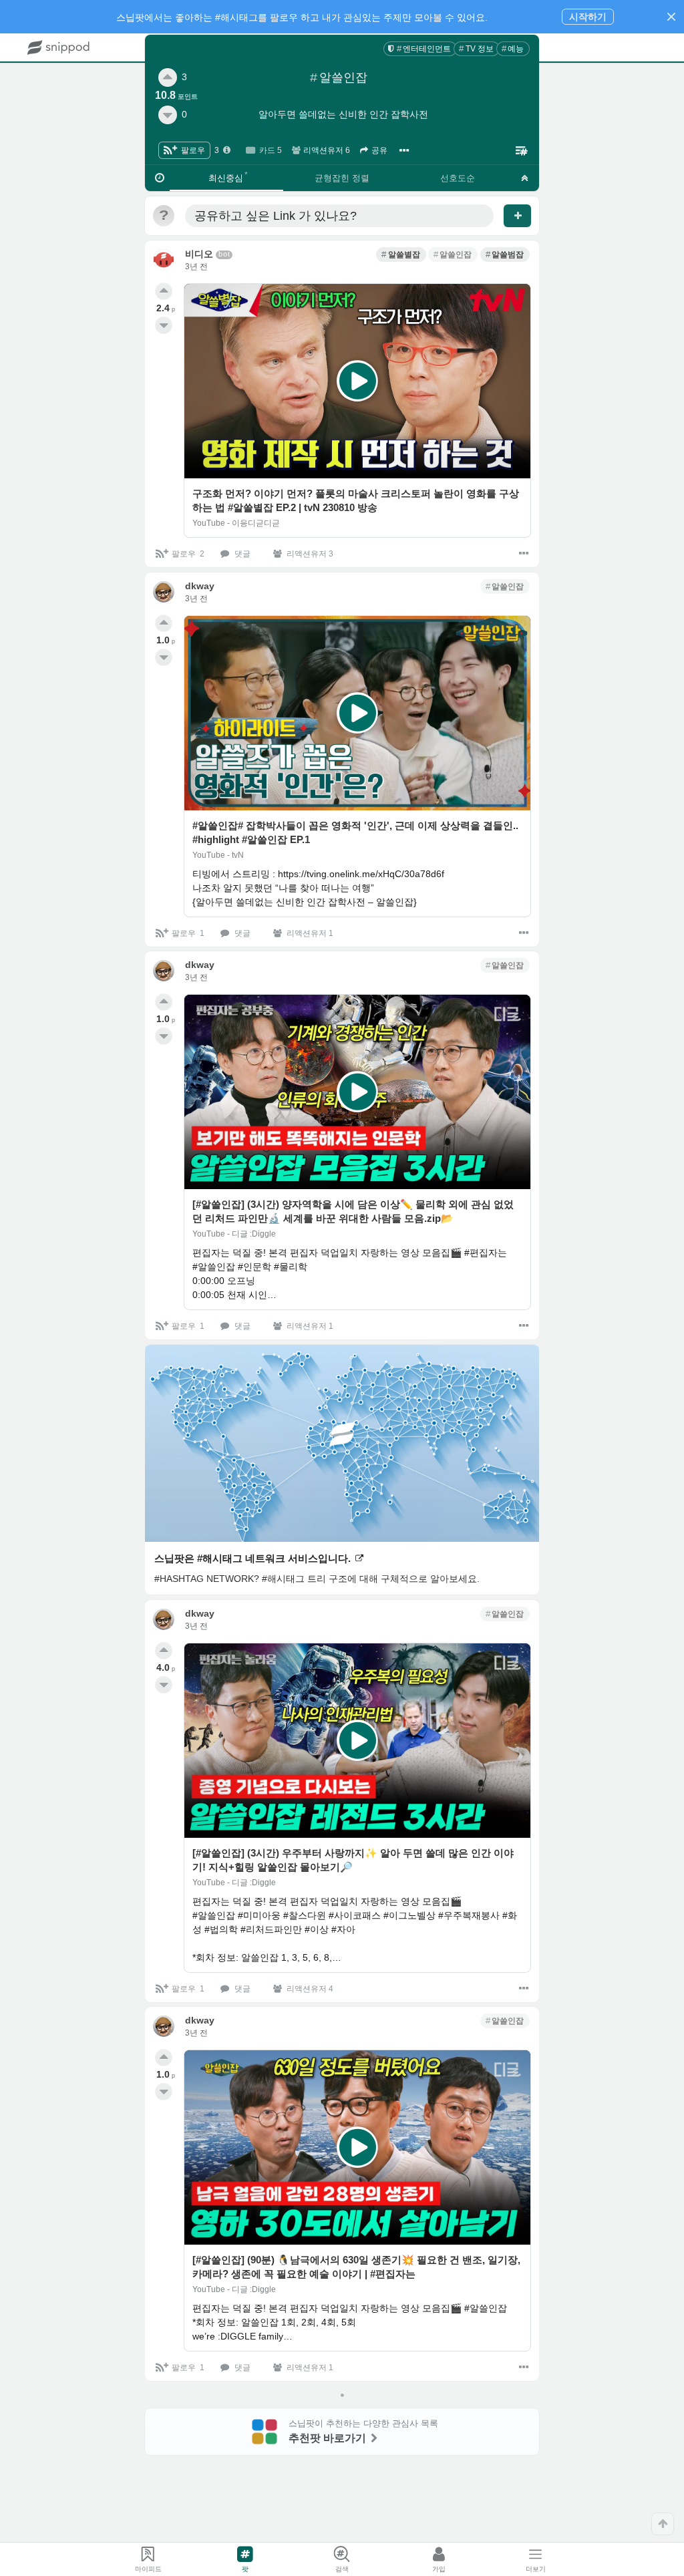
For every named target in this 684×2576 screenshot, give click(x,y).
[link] (420, 49)
